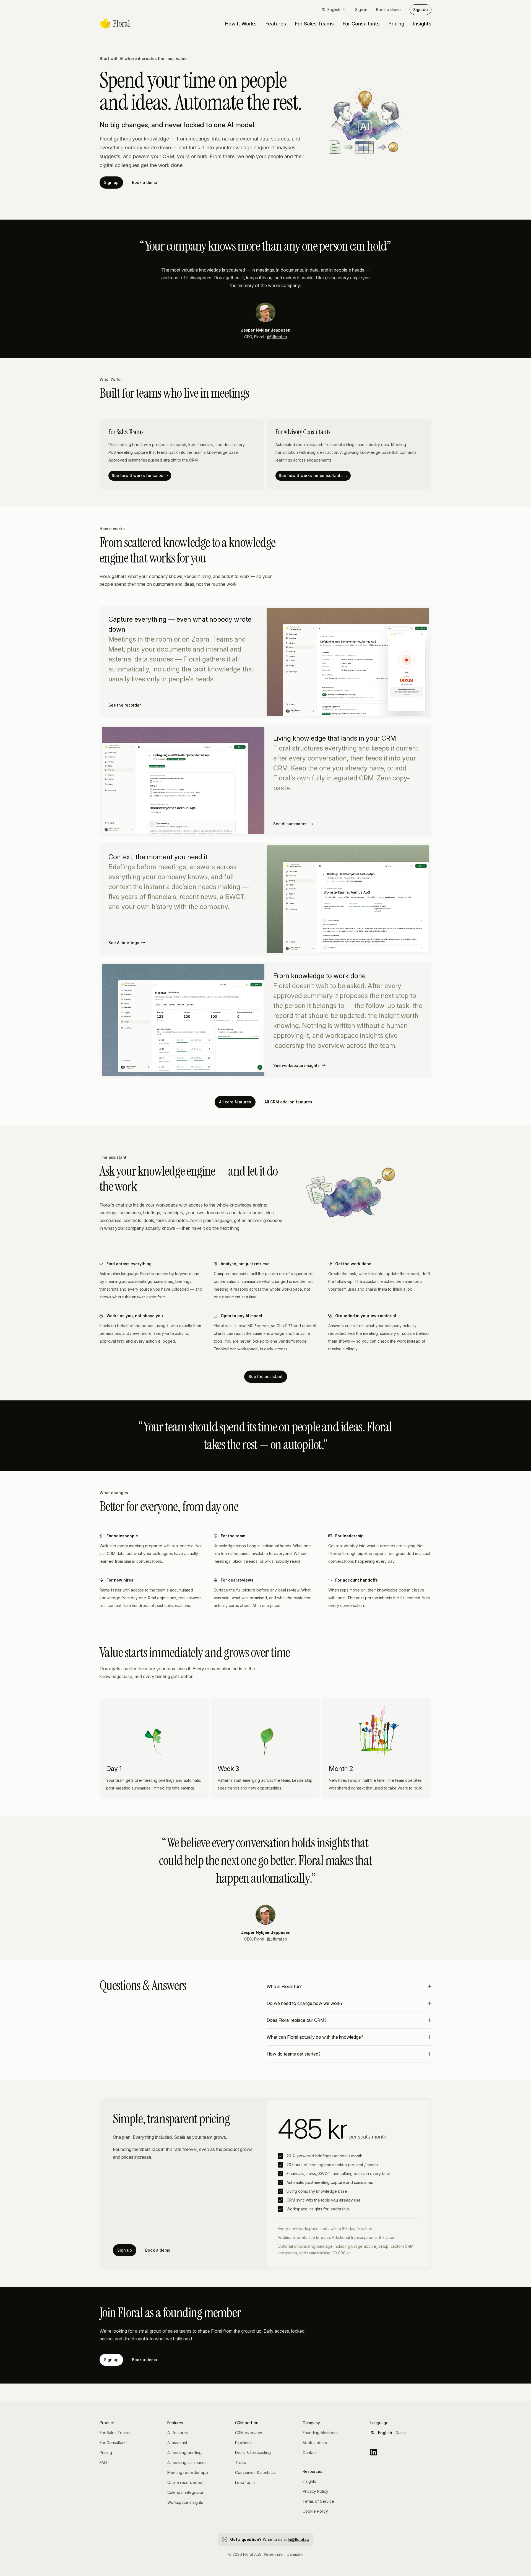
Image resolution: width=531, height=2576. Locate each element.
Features (276, 24)
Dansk (401, 2433)
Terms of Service (318, 2501)
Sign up (421, 10)
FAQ (103, 2462)
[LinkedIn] (401, 2452)
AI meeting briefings (185, 2453)
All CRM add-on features (288, 1102)
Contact (310, 2453)
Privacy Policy (315, 2491)
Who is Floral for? (284, 1986)
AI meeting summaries (187, 2462)
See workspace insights (296, 1065)
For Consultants (361, 24)
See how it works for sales (137, 476)
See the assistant (266, 1376)
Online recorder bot (185, 2482)
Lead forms (245, 2482)
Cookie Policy (315, 2511)
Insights (422, 24)
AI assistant (177, 2443)
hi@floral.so (299, 2539)
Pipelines (243, 2443)
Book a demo (388, 10)
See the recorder (125, 705)
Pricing (396, 24)
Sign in (361, 10)
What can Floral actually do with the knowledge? (315, 2037)
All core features (235, 1102)
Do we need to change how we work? (305, 2003)
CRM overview (248, 2433)
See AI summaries (290, 824)
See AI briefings (124, 943)
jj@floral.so (277, 337)
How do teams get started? (294, 2054)
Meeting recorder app (188, 2472)
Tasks (240, 2462)
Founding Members (320, 2433)
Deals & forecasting (253, 2453)
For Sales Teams (314, 24)
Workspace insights (185, 2502)
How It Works (241, 24)
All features (178, 2433)
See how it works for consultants (311, 476)
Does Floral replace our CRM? (296, 2020)
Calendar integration (186, 2492)
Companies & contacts (255, 2472)
